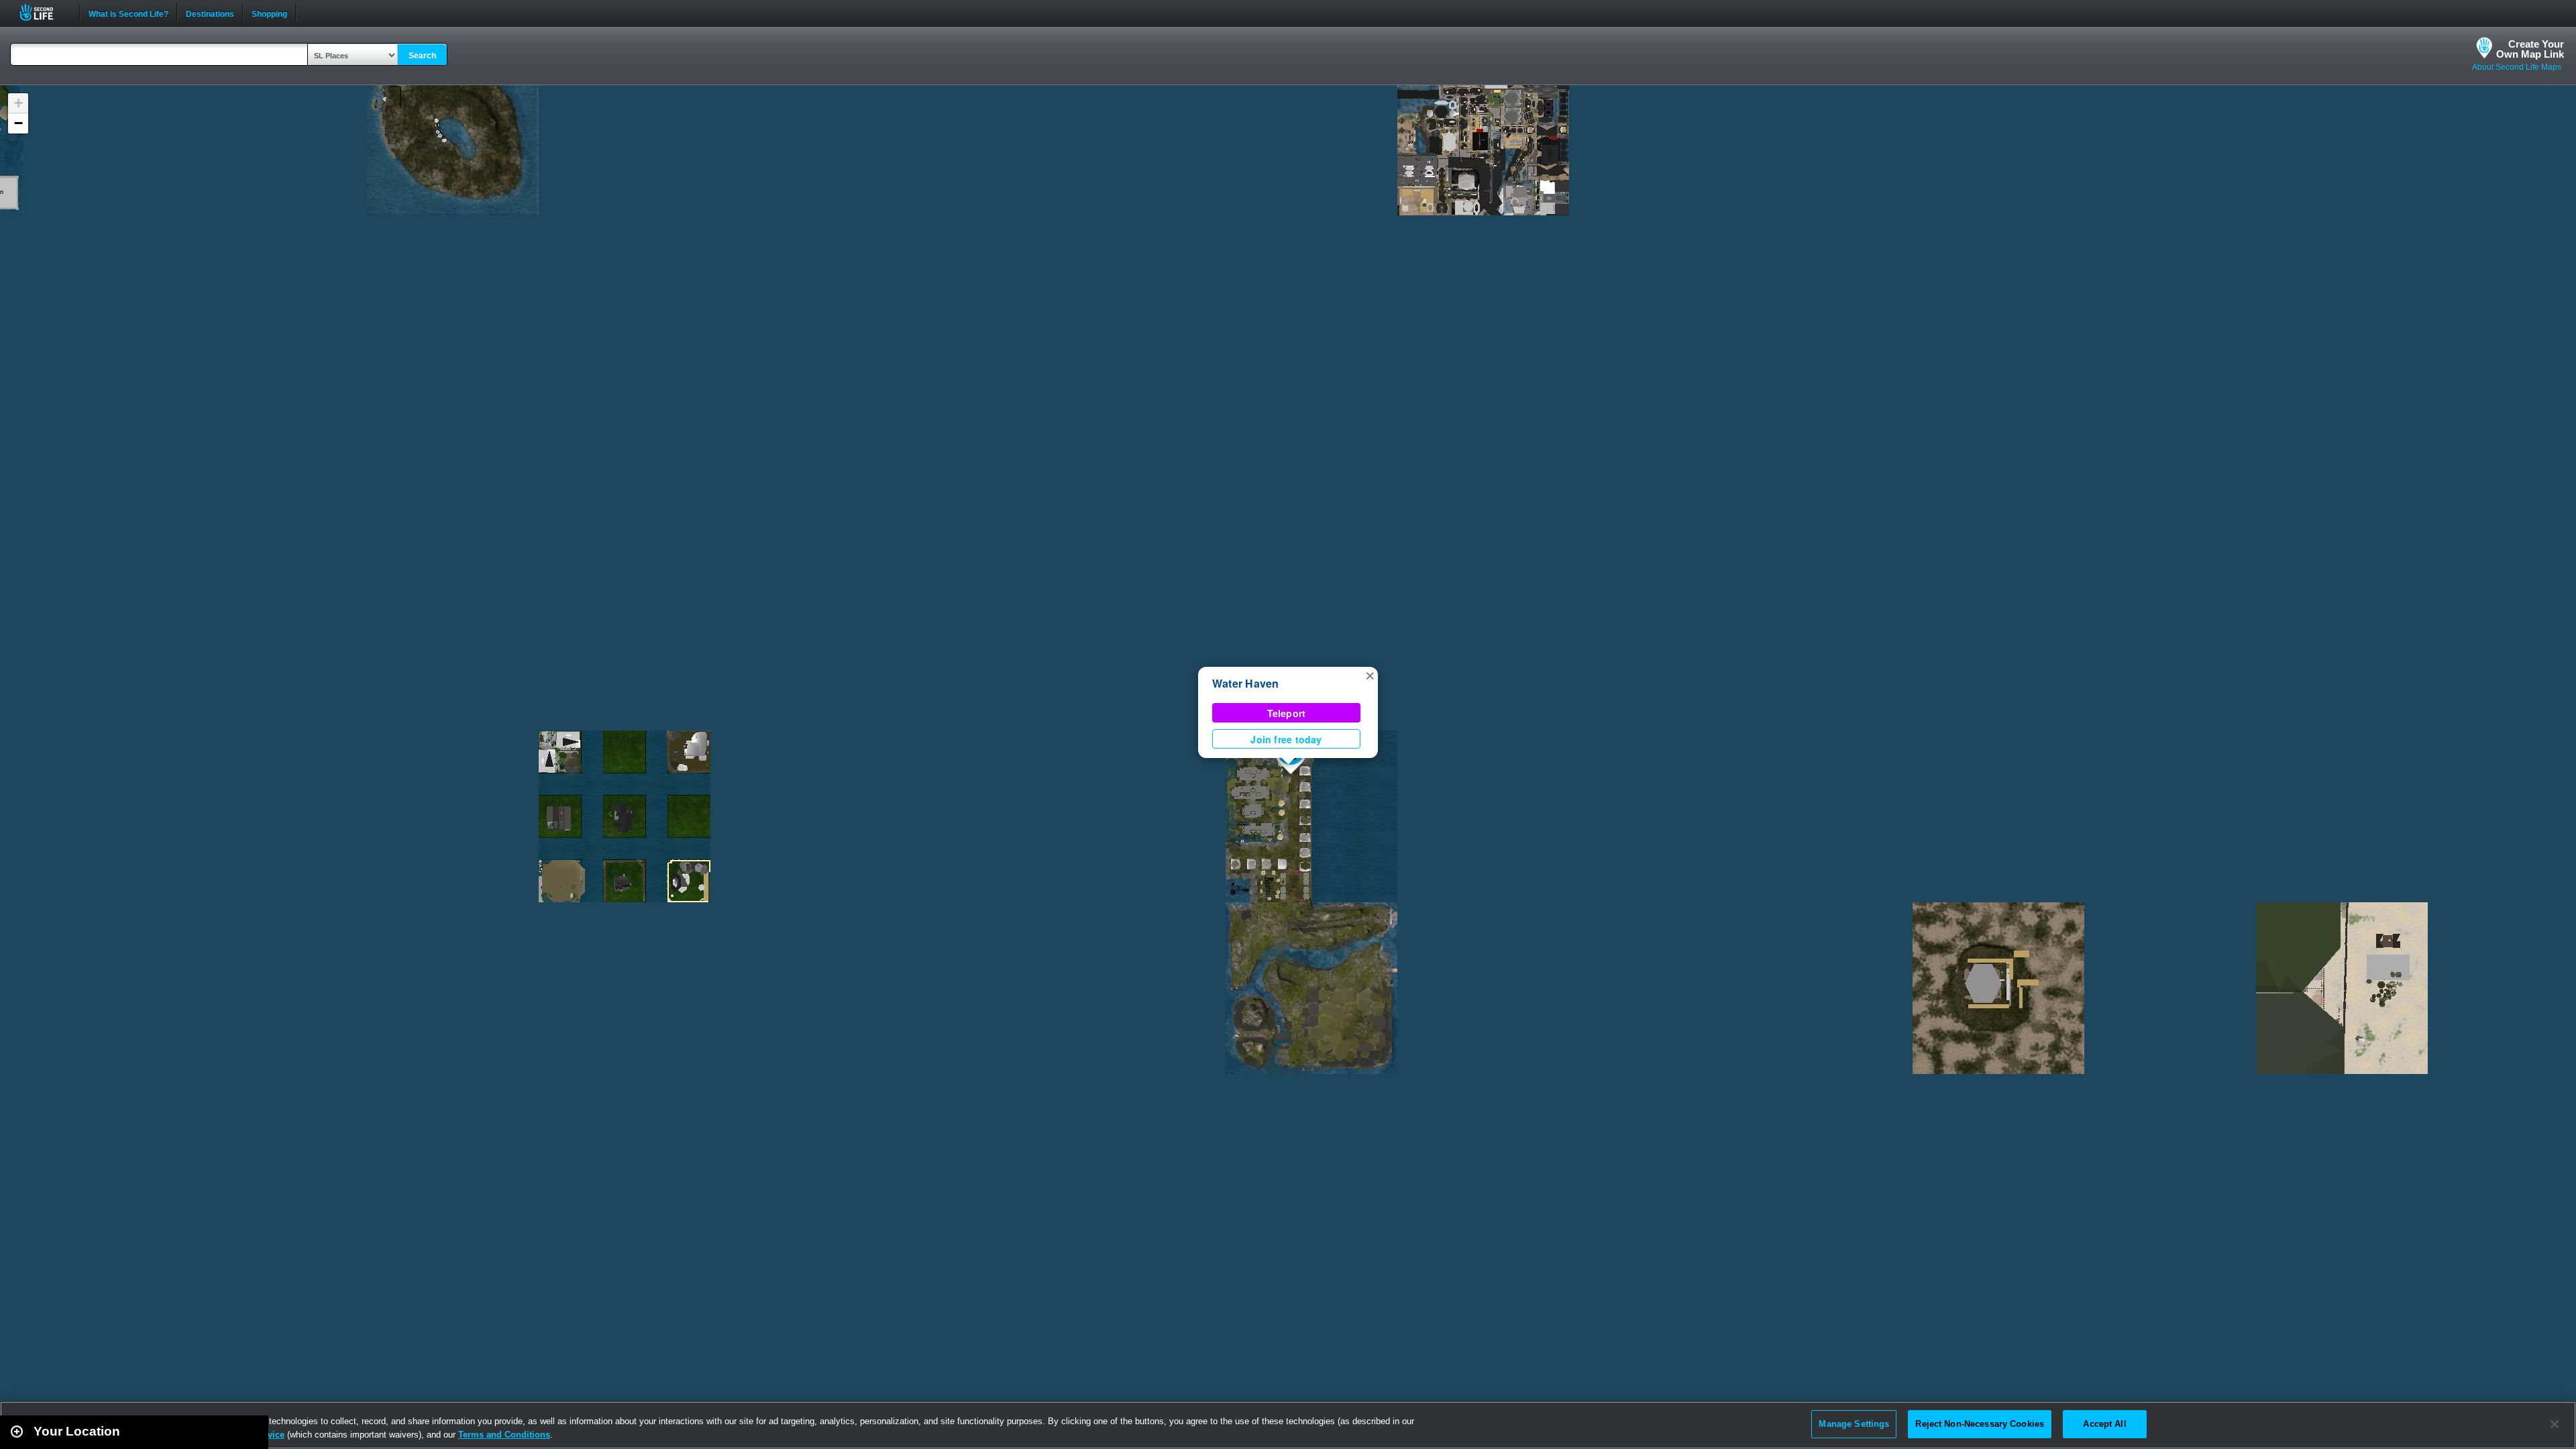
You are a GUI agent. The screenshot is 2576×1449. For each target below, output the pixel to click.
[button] (1370, 675)
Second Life (44, 12)
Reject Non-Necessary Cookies (1980, 1424)
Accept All (2104, 1424)
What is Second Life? (128, 13)
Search (422, 56)
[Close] (2555, 1424)
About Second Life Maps (2517, 67)
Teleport (1287, 713)
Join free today (1286, 739)
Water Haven (1246, 683)
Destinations (210, 13)
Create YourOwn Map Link (2530, 49)
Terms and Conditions (504, 1435)
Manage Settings (1854, 1424)
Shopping (269, 13)
